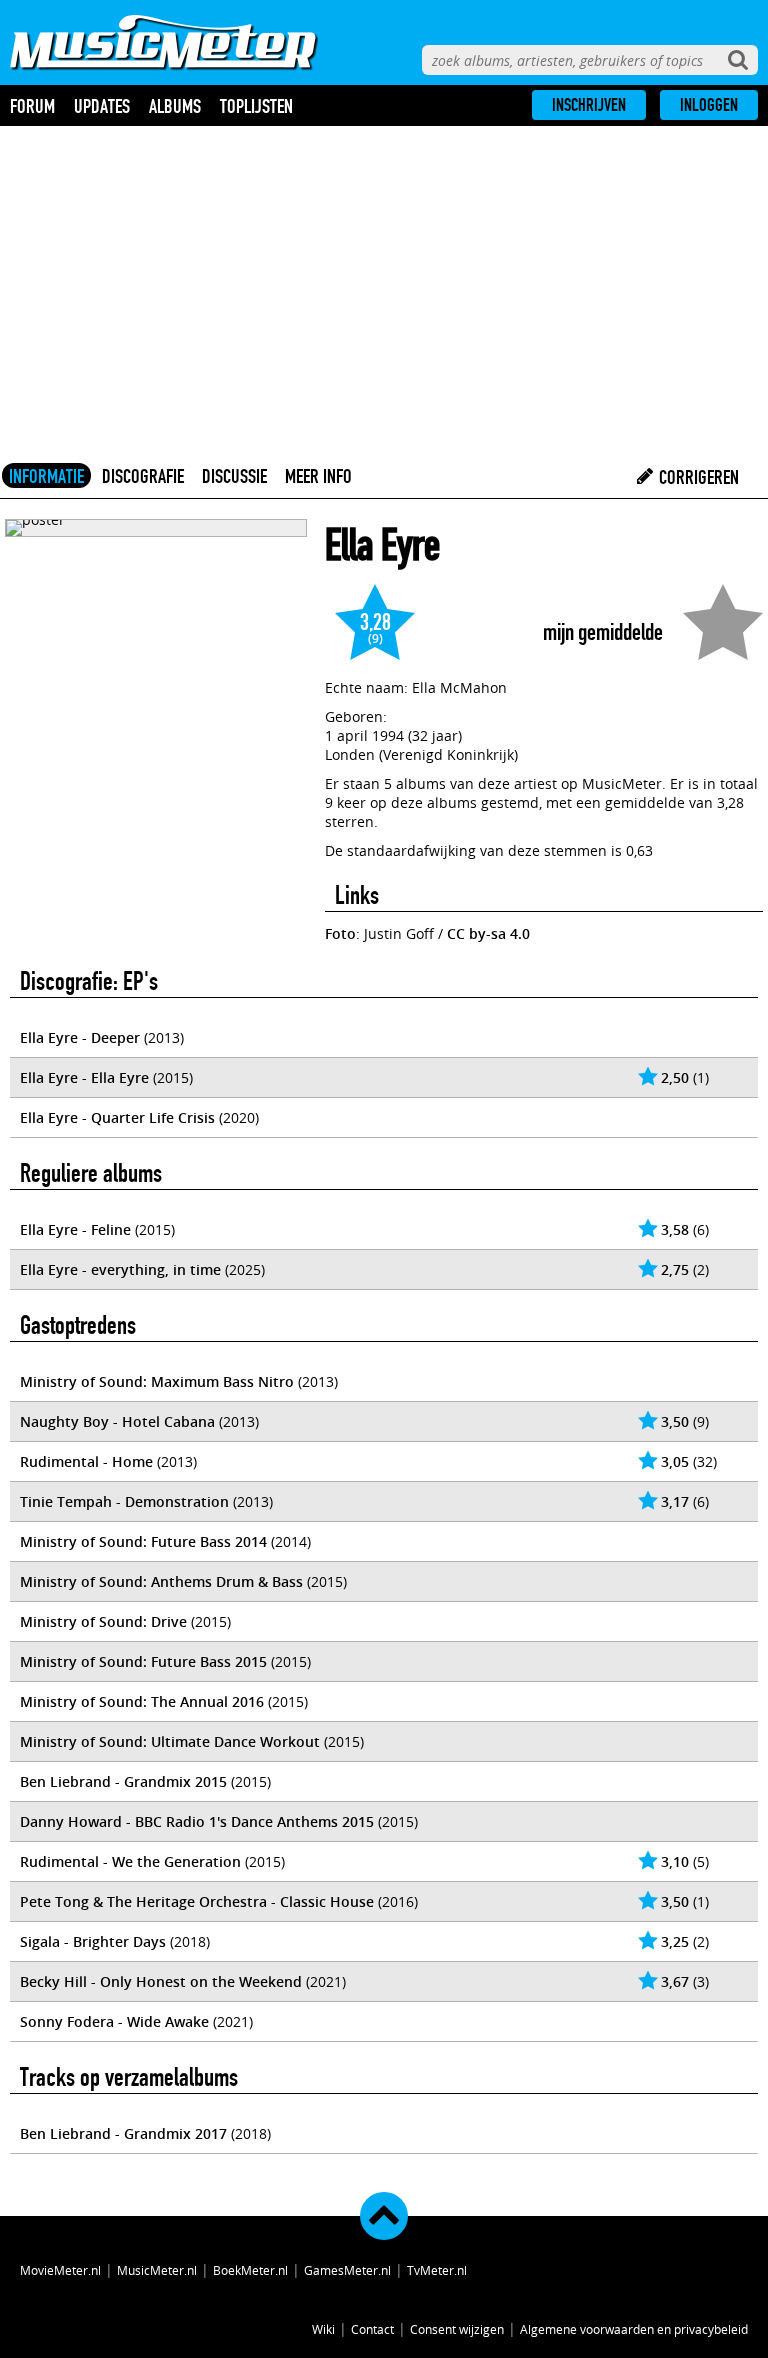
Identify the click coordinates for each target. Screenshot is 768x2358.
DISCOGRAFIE (143, 476)
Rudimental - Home (86, 1461)
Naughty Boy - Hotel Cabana (117, 1421)
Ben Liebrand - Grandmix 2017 (123, 2133)
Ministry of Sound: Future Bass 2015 (143, 1661)
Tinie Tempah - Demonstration (124, 1501)
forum (32, 106)
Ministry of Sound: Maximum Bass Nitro (157, 1381)
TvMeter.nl (437, 2270)
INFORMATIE (46, 476)
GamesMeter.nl (347, 2270)
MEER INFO (318, 476)
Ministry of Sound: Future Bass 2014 (143, 1541)
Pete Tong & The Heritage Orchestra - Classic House (197, 1901)
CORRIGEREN (697, 477)
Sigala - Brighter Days (93, 1941)
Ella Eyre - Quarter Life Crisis (117, 1117)
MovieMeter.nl (60, 2270)
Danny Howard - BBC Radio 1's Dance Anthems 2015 (197, 1821)
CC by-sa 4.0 (488, 933)
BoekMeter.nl (250, 2270)
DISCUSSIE (234, 476)
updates (102, 106)
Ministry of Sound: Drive (103, 1621)
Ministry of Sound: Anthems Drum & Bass (161, 1581)
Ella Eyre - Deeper (80, 1037)
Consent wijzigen (457, 2329)
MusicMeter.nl (157, 2270)
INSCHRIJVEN (589, 105)
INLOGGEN (709, 105)
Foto (340, 933)
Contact (372, 2329)
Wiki (323, 2329)
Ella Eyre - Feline (75, 1229)
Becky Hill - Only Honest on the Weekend (161, 1981)
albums (175, 106)
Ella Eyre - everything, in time (120, 1269)
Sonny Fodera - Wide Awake (114, 2021)
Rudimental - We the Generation (130, 1861)
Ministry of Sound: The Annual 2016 (142, 1701)
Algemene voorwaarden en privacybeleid (634, 2329)
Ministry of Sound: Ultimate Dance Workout (170, 1741)
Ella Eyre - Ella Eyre (84, 1077)
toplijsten (256, 106)
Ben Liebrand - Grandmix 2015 (123, 1781)
